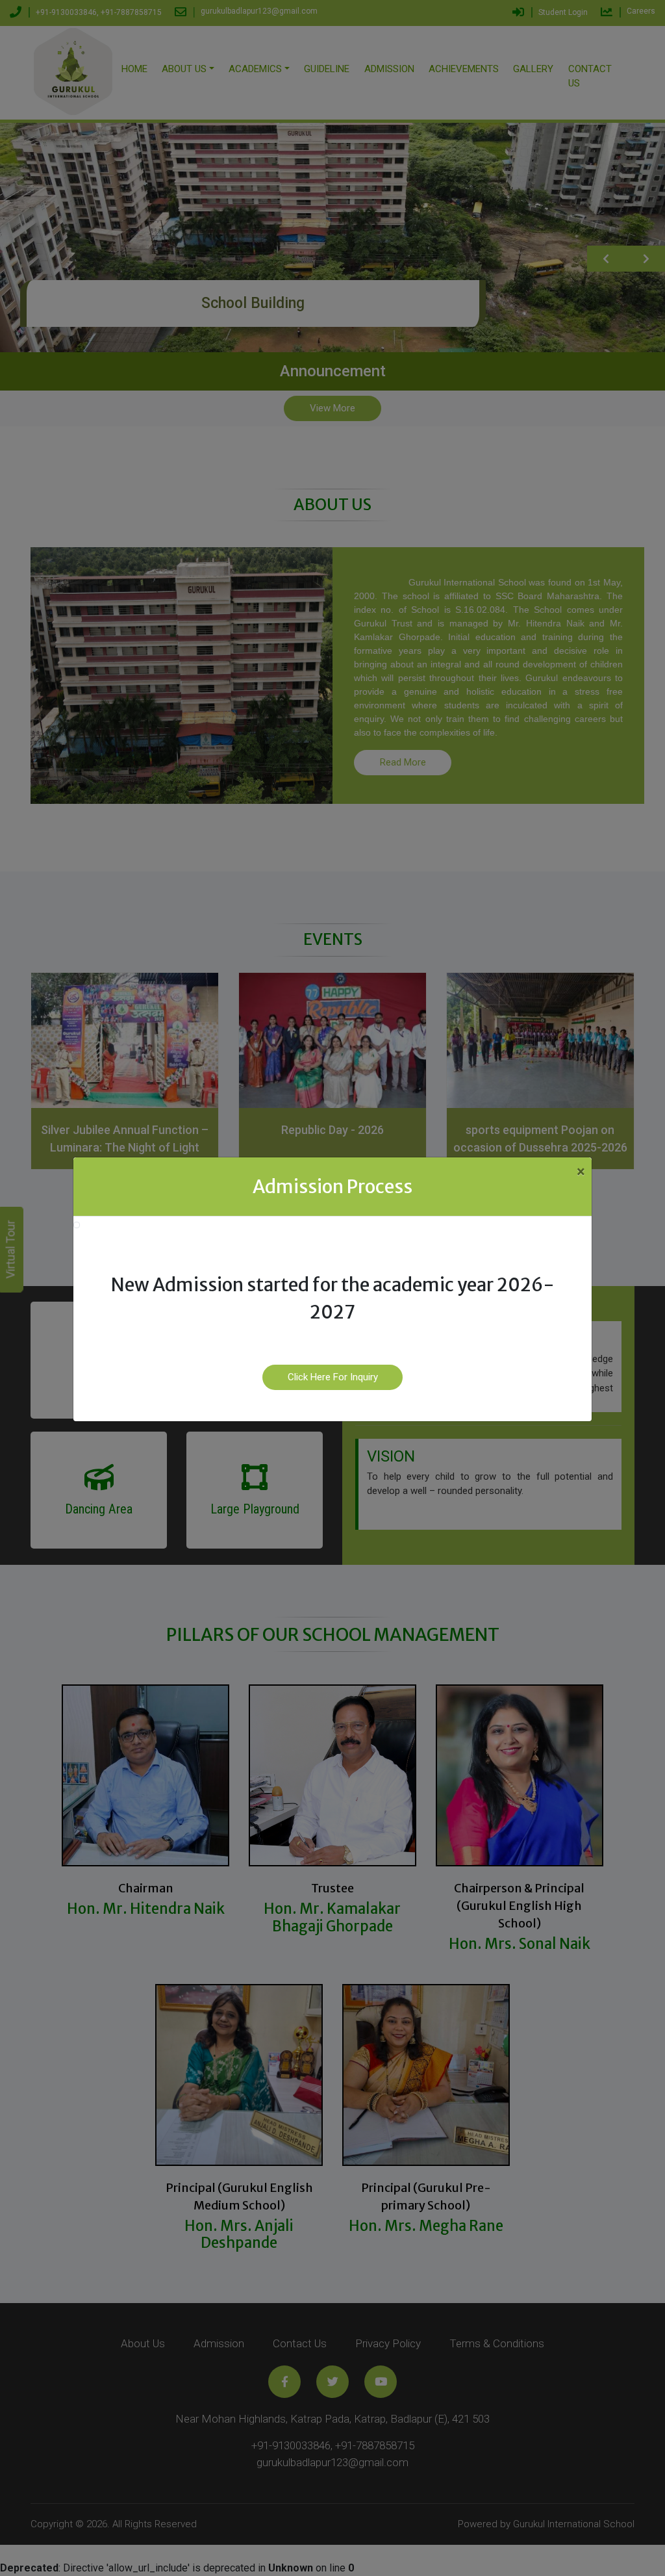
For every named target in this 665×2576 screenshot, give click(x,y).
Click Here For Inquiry (333, 1377)
